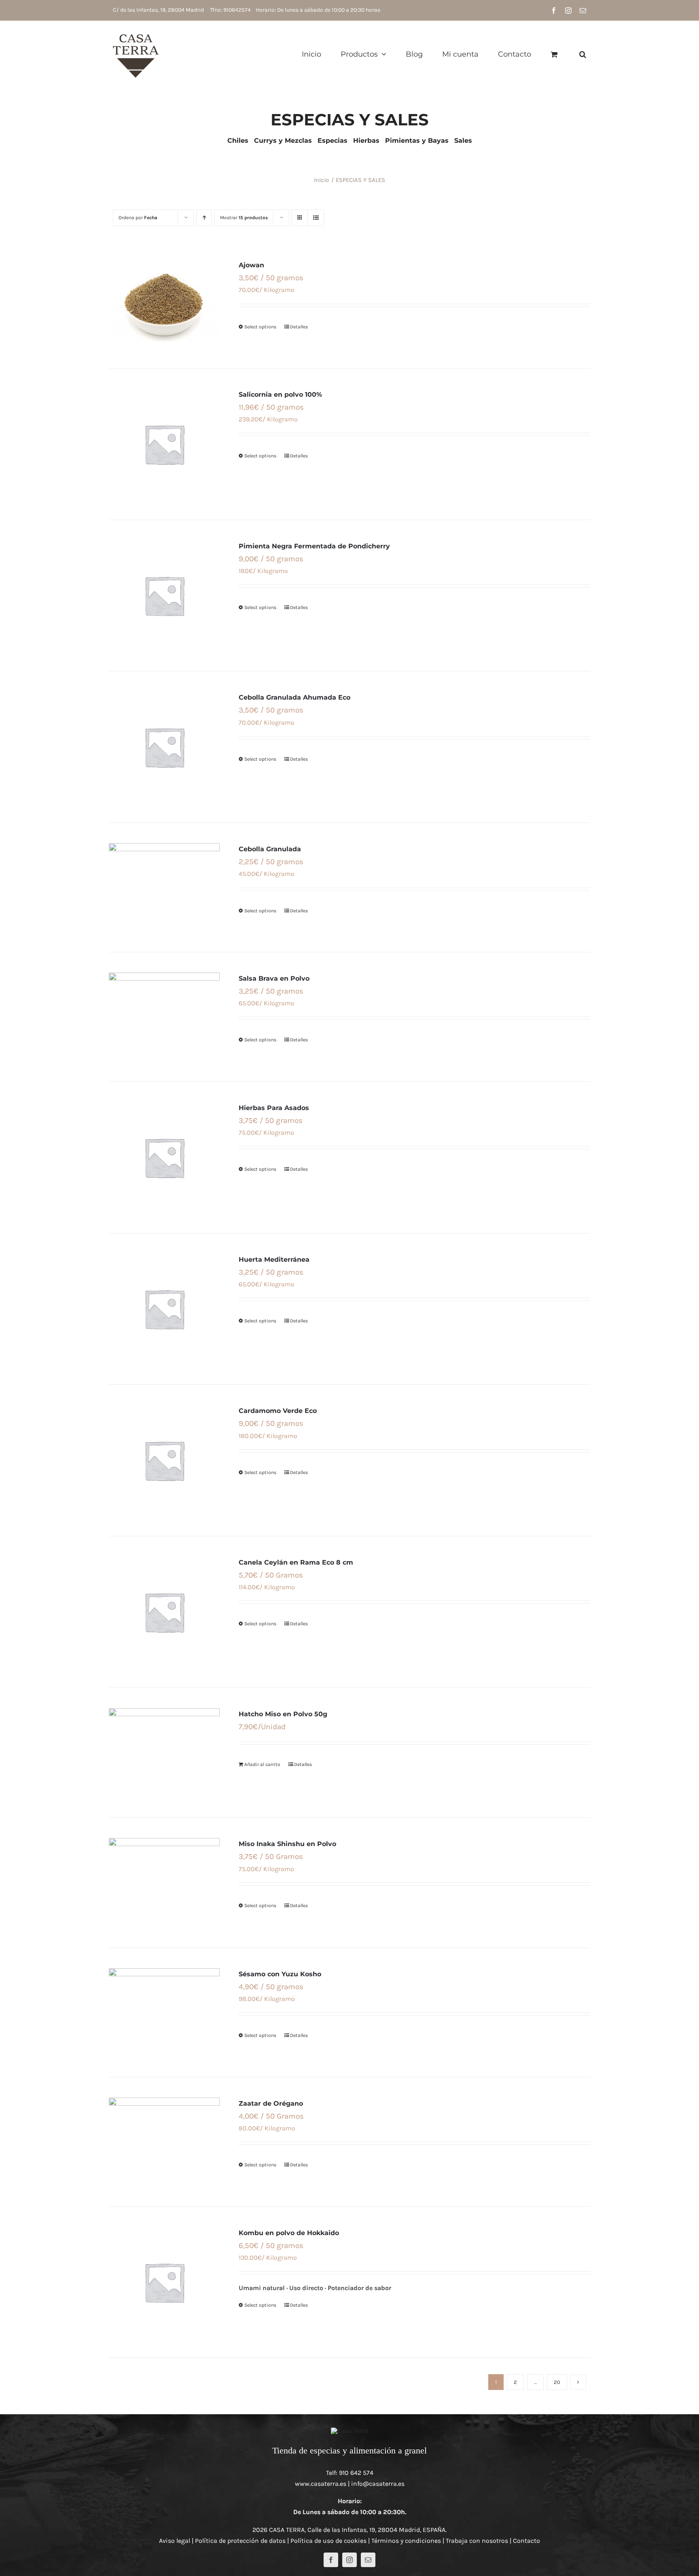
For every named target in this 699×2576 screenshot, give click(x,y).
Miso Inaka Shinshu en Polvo (287, 1844)
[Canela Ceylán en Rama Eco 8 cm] (164, 1612)
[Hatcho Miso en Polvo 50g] (164, 1753)
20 (557, 2382)
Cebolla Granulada (270, 849)
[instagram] (349, 2560)
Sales (463, 141)
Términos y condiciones (406, 2541)
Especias (333, 141)
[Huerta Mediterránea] (164, 1309)
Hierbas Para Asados (274, 1108)
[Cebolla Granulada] (164, 887)
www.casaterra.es (321, 2484)
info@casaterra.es (378, 2484)
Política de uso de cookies (328, 2541)
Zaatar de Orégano (271, 2103)
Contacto (526, 2541)
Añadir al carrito (262, 1764)
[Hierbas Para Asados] (164, 1157)
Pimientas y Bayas (417, 141)
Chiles (238, 141)
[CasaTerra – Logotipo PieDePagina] (349, 2431)
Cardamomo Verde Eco (278, 1411)
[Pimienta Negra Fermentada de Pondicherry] (164, 596)
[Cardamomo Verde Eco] (164, 1460)
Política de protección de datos (240, 2541)
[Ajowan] (164, 303)
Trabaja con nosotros (477, 2541)
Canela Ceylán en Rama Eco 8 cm (296, 1562)
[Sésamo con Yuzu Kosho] (164, 2012)
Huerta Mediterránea (274, 1259)
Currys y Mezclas (283, 141)
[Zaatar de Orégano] (164, 2142)
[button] (583, 54)
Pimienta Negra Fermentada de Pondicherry (314, 546)
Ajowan (251, 265)
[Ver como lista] (316, 218)
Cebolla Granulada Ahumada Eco (294, 697)
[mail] (368, 2560)
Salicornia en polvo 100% (280, 394)
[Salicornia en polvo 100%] (164, 444)
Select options (260, 327)
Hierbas (366, 141)
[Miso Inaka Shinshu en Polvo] (164, 1883)
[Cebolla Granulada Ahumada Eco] (164, 747)
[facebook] (331, 2560)
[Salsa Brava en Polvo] (164, 1017)
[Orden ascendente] (204, 218)
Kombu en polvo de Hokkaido (289, 2233)
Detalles (299, 327)
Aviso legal (175, 2541)
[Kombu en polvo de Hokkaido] (164, 2282)
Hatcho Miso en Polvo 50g (283, 1714)
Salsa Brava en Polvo (274, 978)
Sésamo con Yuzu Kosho (280, 1974)
